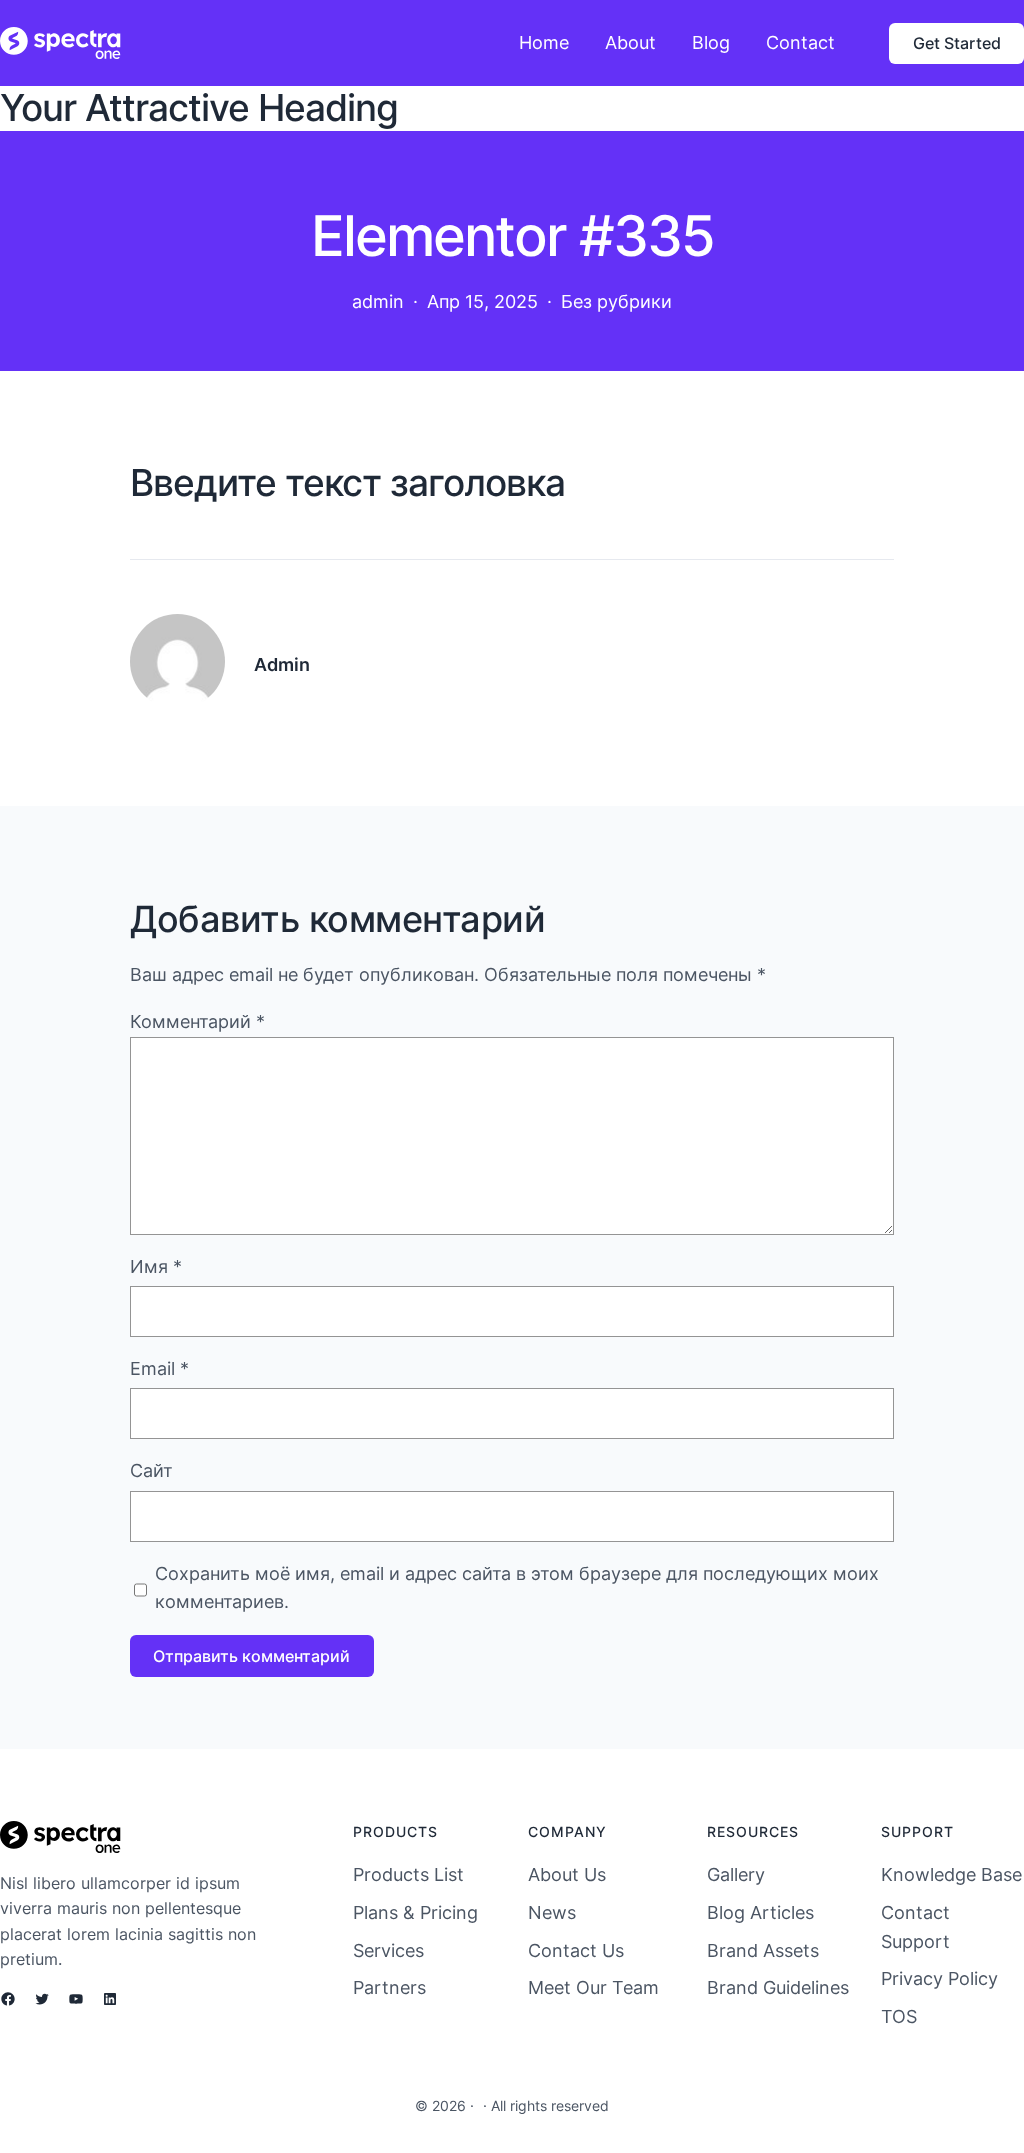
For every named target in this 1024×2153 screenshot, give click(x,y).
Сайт (151, 1470)
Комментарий (197, 1021)
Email (159, 1368)
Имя (156, 1266)
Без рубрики (616, 301)
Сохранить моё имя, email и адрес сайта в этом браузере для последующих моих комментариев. (517, 1588)
